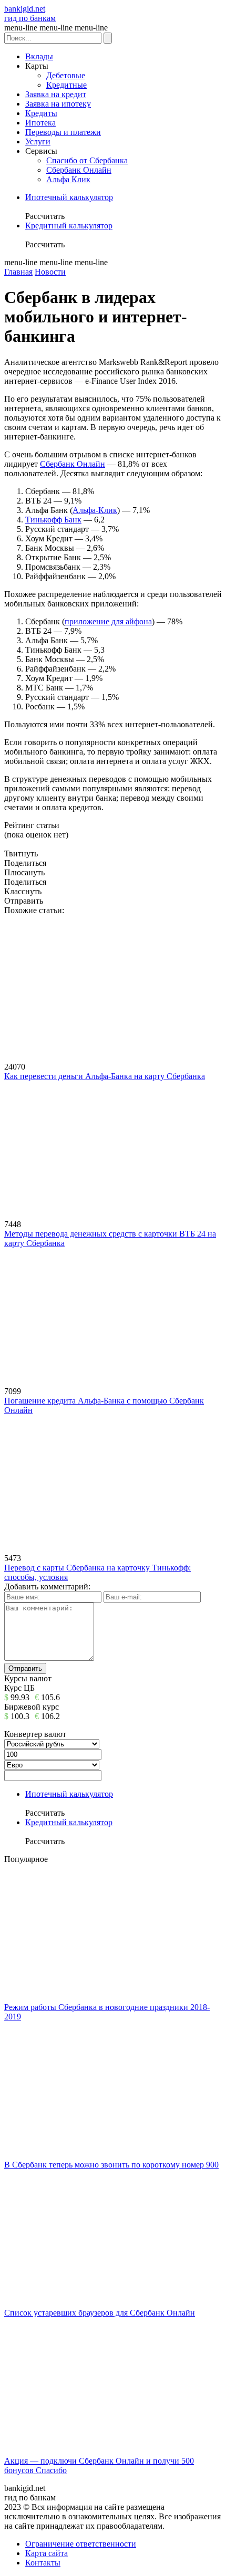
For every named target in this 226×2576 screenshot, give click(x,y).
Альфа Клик (68, 179)
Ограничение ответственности (81, 2544)
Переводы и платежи (63, 132)
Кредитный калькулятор (69, 226)
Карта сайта (47, 2553)
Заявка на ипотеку (58, 104)
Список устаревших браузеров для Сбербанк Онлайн (100, 2313)
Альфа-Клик (95, 510)
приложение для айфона (108, 621)
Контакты (43, 2563)
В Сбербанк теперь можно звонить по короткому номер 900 (111, 2165)
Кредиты (41, 113)
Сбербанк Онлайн (79, 170)
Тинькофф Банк (53, 520)
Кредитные (66, 85)
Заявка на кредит (56, 94)
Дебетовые (66, 75)
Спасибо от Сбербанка (87, 160)
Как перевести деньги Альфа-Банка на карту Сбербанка (105, 1076)
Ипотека (40, 123)
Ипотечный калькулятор (69, 197)
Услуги (38, 142)
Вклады (39, 56)
